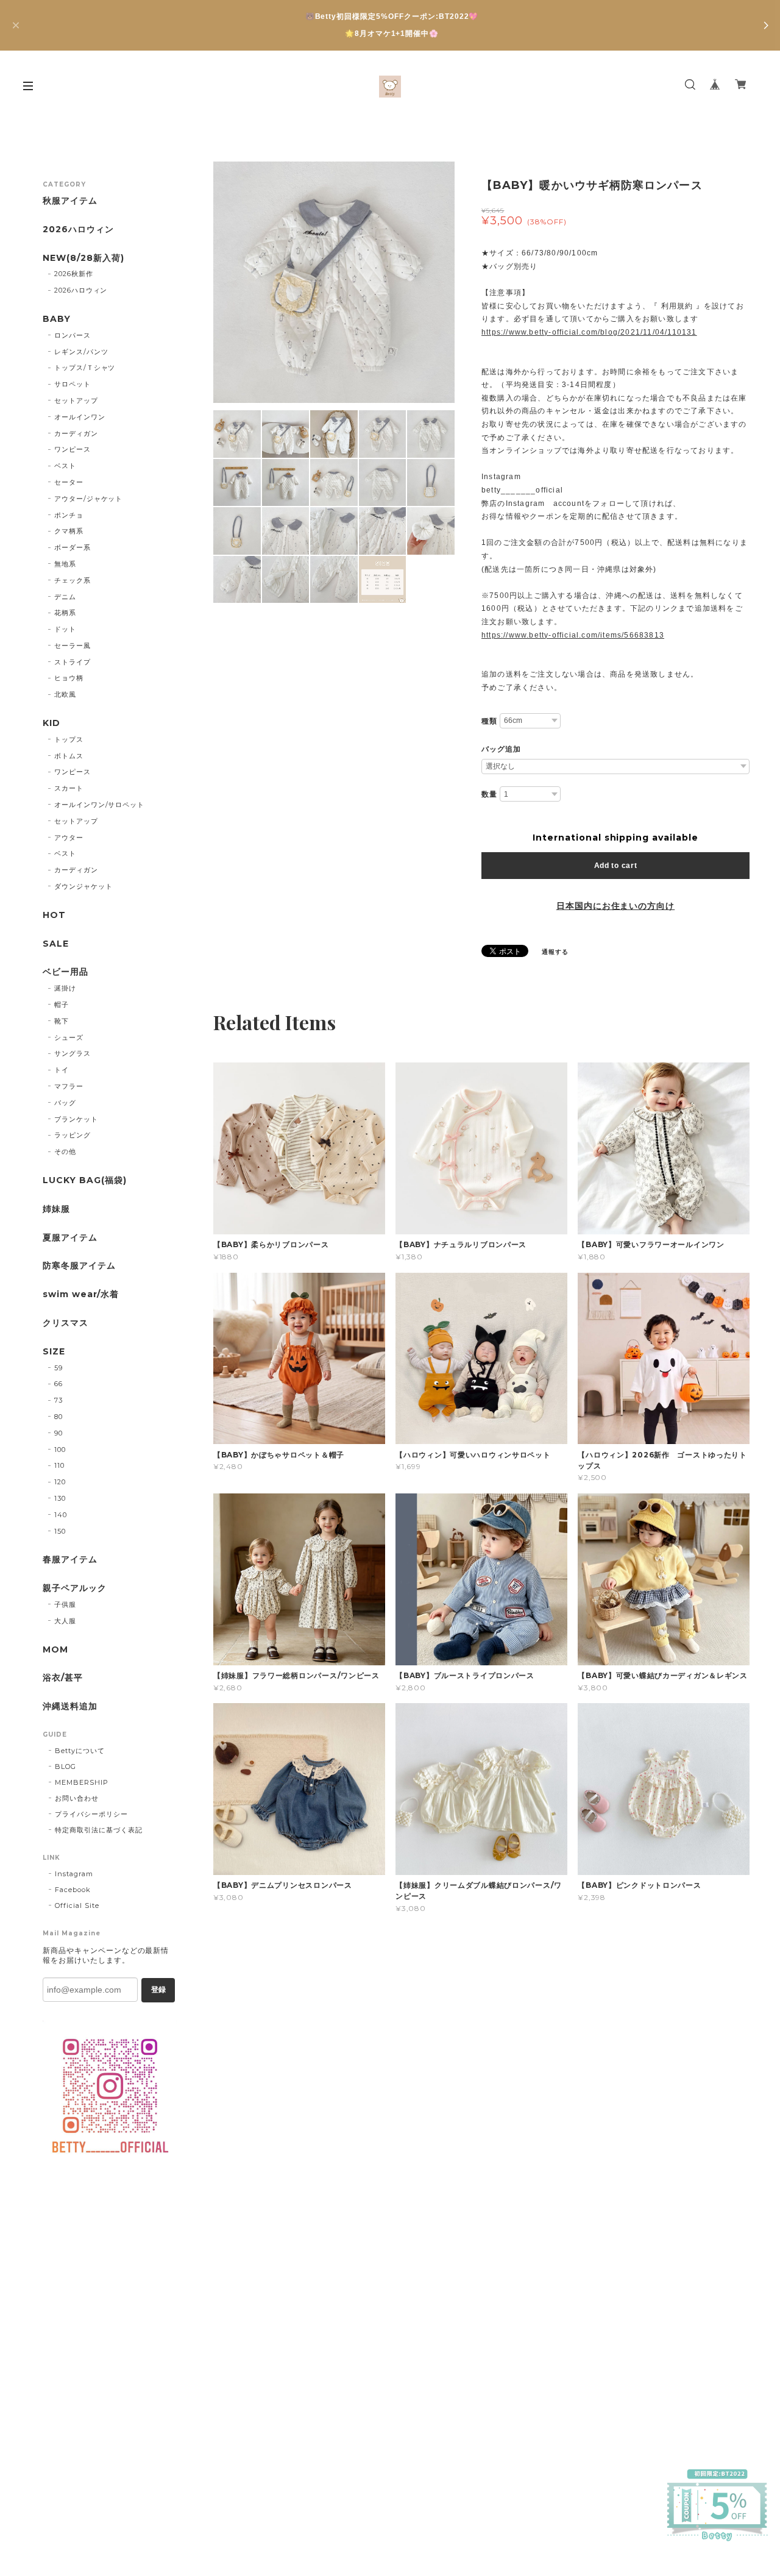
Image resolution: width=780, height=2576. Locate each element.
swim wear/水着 (81, 1294)
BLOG (66, 1767)
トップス (69, 739)
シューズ (69, 1037)
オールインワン (80, 417)
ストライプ (73, 662)
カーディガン (76, 433)
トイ (62, 1070)
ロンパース (73, 335)
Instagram (74, 1874)
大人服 (65, 1621)
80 (58, 1417)
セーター (69, 482)
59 (58, 1368)
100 (60, 1450)
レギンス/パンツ (81, 352)
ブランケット (76, 1119)
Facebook (73, 1890)
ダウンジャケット (83, 886)
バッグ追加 (501, 749)
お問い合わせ (77, 1798)
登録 (158, 1990)
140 (61, 1515)
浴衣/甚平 (63, 1678)
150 (60, 1531)
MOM (55, 1650)
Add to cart (616, 866)
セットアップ (76, 400)
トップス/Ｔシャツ (85, 368)
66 (58, 1384)
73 (58, 1400)
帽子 (62, 1005)
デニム (65, 597)
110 (59, 1465)
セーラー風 (73, 646)
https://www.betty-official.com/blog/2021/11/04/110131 (589, 332)
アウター (69, 838)
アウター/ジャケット (89, 499)
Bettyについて (80, 1751)
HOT (54, 915)
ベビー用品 (66, 972)
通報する (555, 952)
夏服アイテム (70, 1238)
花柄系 (65, 613)
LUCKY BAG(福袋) (84, 1180)
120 (60, 1482)
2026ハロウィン (78, 229)
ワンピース (73, 449)
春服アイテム (70, 1560)
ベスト (65, 466)
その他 (65, 1151)
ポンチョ (69, 515)
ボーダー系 (73, 547)
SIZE (54, 1352)
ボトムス (69, 756)
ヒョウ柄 (69, 678)
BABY (57, 319)
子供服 (65, 1604)
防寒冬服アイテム (79, 1266)
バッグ (65, 1103)
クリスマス (66, 1323)
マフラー (69, 1086)
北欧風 (65, 694)
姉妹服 (56, 1209)
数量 (489, 794)
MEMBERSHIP (82, 1782)
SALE (56, 944)
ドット (65, 629)
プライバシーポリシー (91, 1814)
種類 (489, 721)
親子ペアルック (75, 1588)
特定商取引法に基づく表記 (99, 1830)
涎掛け (65, 988)
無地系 (65, 564)
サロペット (73, 384)
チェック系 (73, 580)
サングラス (73, 1053)
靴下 (62, 1021)
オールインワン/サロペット (99, 805)
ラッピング (73, 1135)
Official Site (77, 1905)
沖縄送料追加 (70, 1706)
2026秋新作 (74, 274)
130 (60, 1498)
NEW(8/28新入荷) (83, 258)
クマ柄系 (69, 531)
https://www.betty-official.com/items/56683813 (573, 635)
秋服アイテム (70, 201)
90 (58, 1433)
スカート (69, 788)
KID (51, 723)
